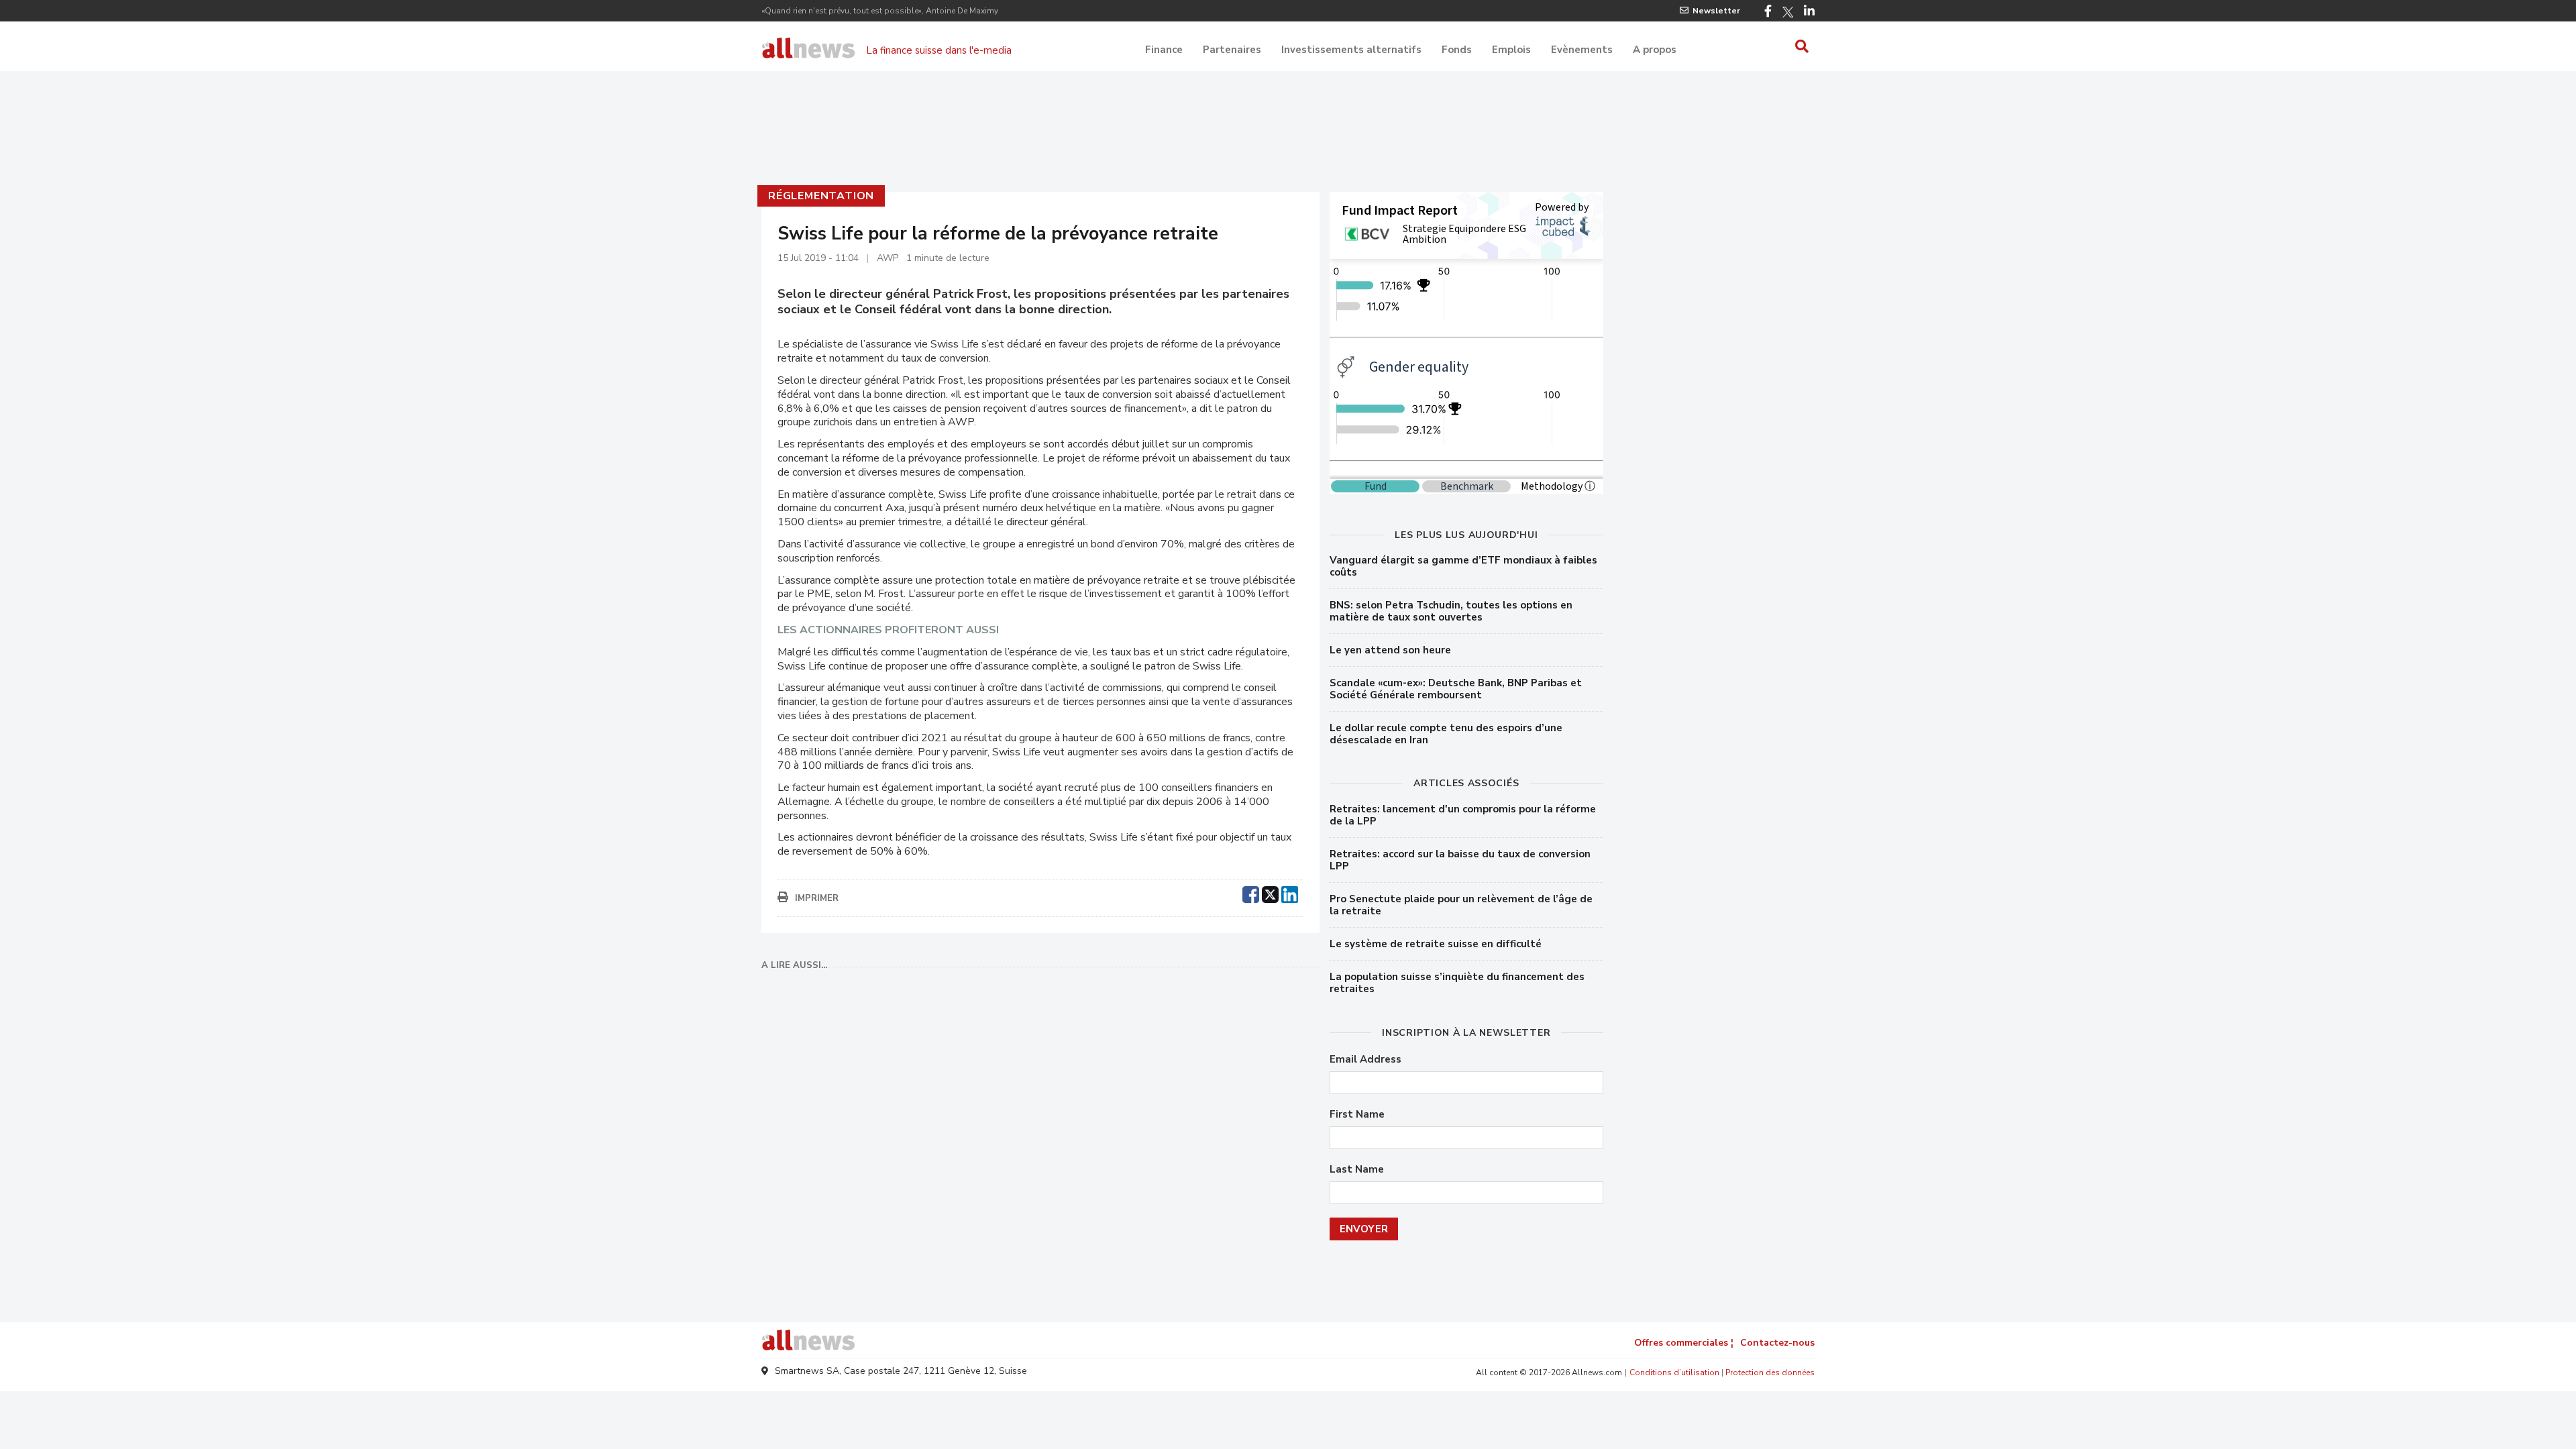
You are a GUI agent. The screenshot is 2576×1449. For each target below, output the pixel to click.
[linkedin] (1290, 893)
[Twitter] (1788, 12)
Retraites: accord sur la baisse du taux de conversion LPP (1460, 860)
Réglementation (821, 196)
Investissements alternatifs (1351, 50)
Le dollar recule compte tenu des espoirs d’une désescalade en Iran (1446, 734)
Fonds (1457, 50)
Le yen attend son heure (1390, 650)
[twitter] (1270, 893)
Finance (1164, 50)
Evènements (1582, 50)
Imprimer (817, 898)
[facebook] (1251, 893)
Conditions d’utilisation (1674, 1373)
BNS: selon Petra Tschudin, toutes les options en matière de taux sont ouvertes (1451, 611)
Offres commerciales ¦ (1684, 1343)
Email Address (1365, 1060)
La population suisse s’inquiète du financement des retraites (1457, 983)
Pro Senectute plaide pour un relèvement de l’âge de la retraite (1461, 905)
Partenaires (1232, 50)
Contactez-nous (1777, 1343)
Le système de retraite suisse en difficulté (1436, 944)
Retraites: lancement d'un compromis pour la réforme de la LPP (1463, 815)
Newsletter (1716, 11)
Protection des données (1770, 1373)
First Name (1357, 1115)
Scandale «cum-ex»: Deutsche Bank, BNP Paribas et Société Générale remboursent (1456, 689)
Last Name (1357, 1170)
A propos (1655, 50)
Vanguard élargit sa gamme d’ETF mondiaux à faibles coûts (1463, 566)
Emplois (1511, 50)
